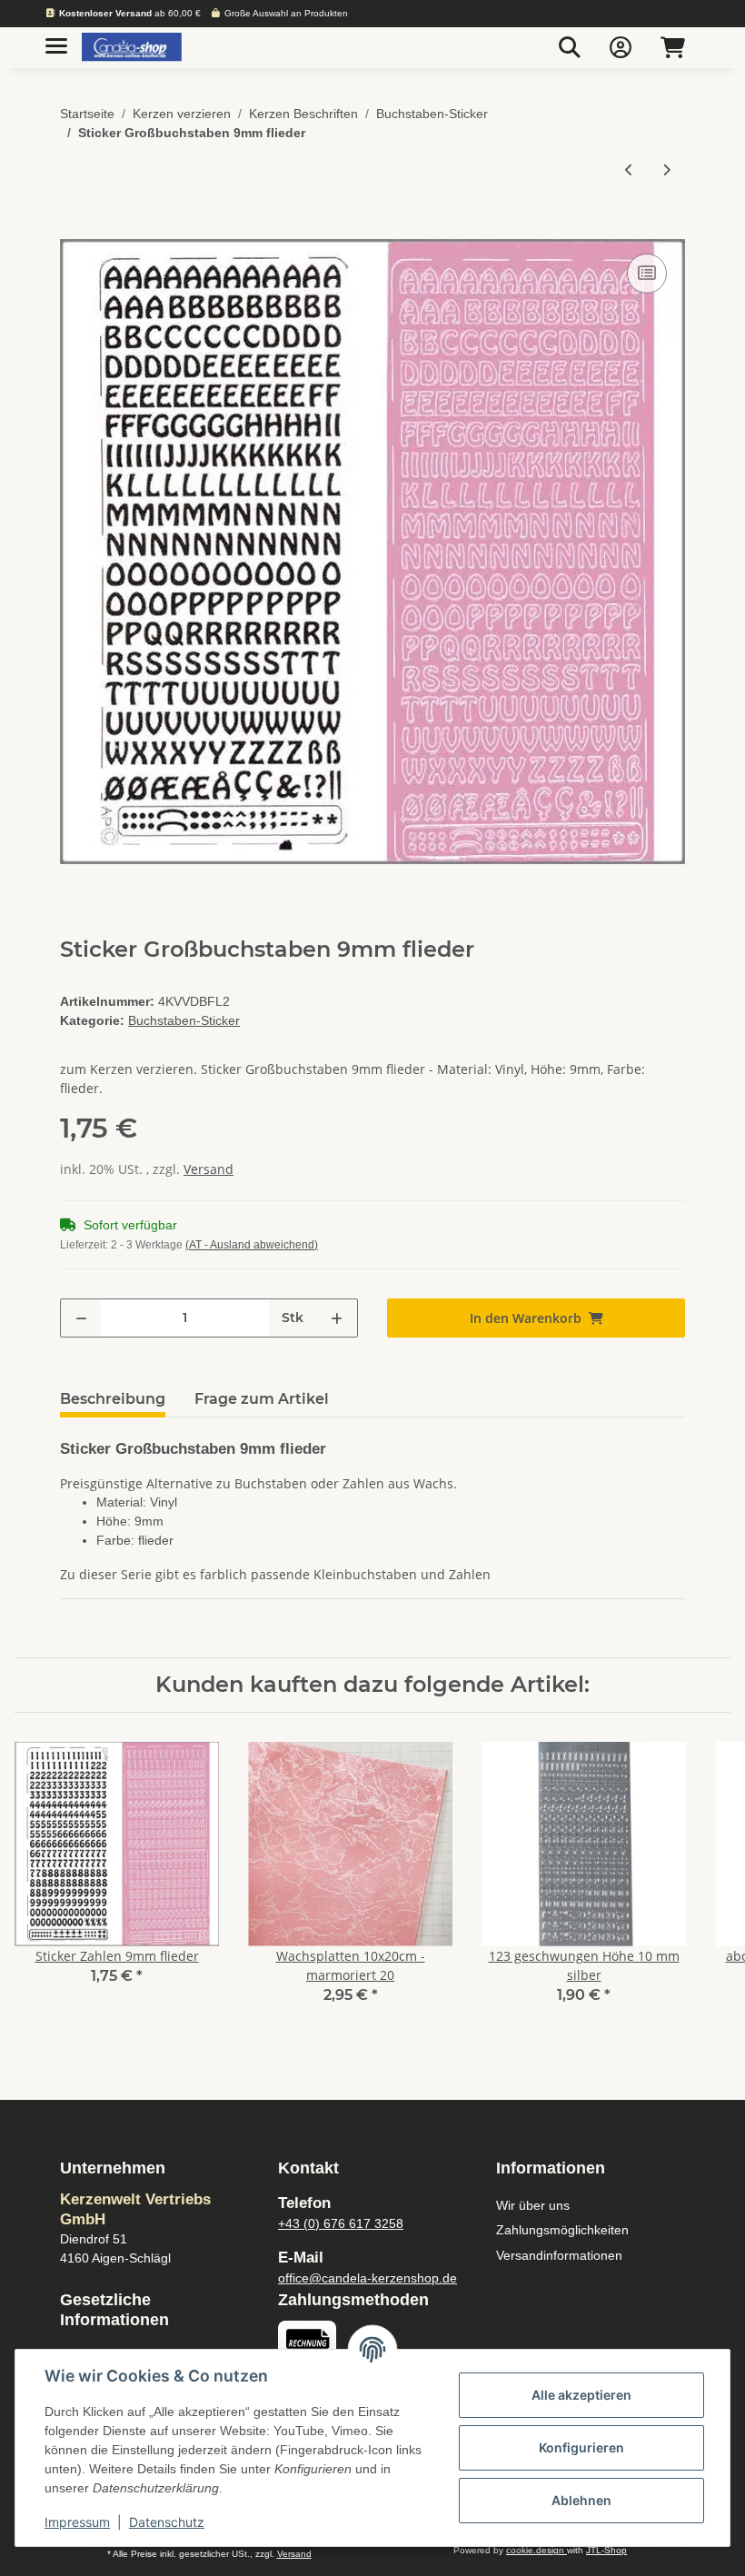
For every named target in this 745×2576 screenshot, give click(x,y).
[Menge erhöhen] (337, 1318)
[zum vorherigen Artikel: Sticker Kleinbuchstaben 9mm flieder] (629, 169)
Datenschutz (167, 2522)
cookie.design (536, 2550)
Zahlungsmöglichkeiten (562, 2230)
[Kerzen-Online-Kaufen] (132, 48)
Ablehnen (581, 2500)
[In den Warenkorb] (74, 229)
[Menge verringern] (81, 1318)
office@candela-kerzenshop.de (368, 2278)
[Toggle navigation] (56, 39)
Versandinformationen (559, 2255)
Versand (209, 1169)
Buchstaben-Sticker (184, 1020)
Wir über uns (533, 2205)
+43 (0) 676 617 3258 (341, 2223)
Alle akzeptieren (581, 2395)
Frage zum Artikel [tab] (262, 1399)
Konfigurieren (581, 2447)
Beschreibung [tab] (113, 1399)
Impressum (77, 2522)
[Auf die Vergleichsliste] (647, 274)
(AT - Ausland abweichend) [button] (252, 1245)
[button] (570, 47)
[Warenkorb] (673, 47)
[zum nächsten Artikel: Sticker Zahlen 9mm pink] (666, 169)
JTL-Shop (606, 2550)
